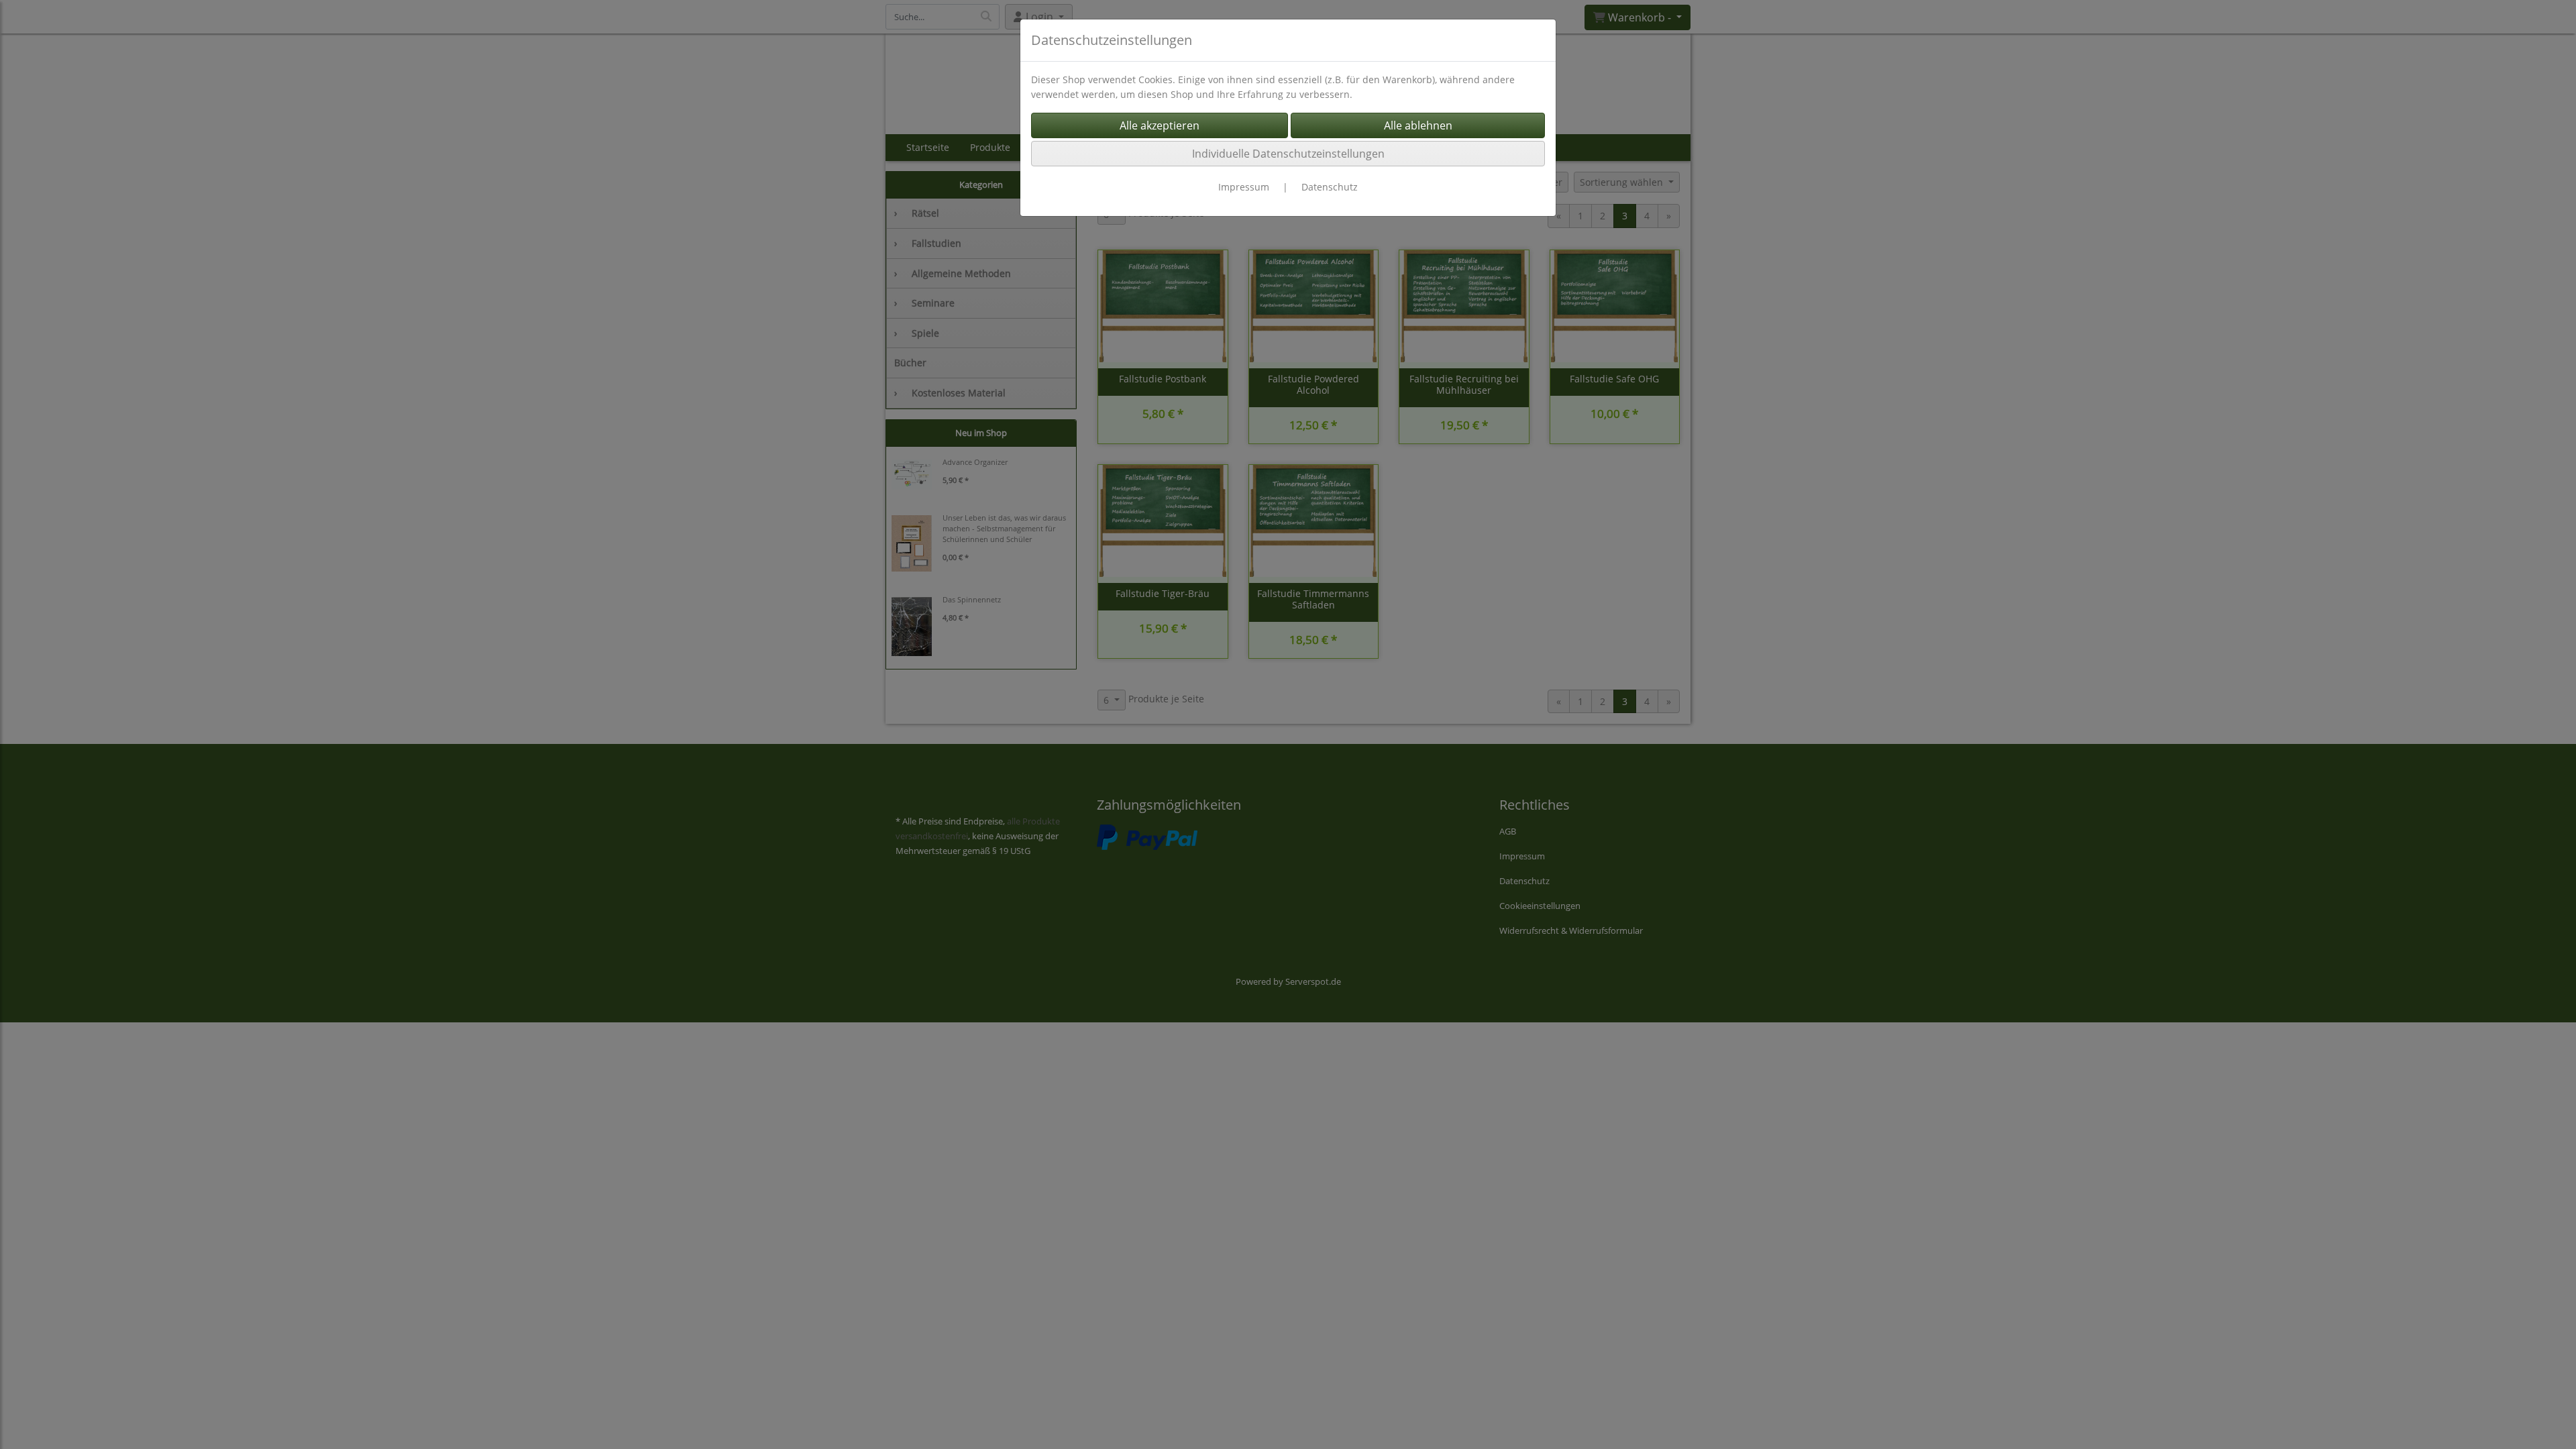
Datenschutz (1330, 187)
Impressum (1244, 187)
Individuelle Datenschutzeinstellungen (1288, 154)
